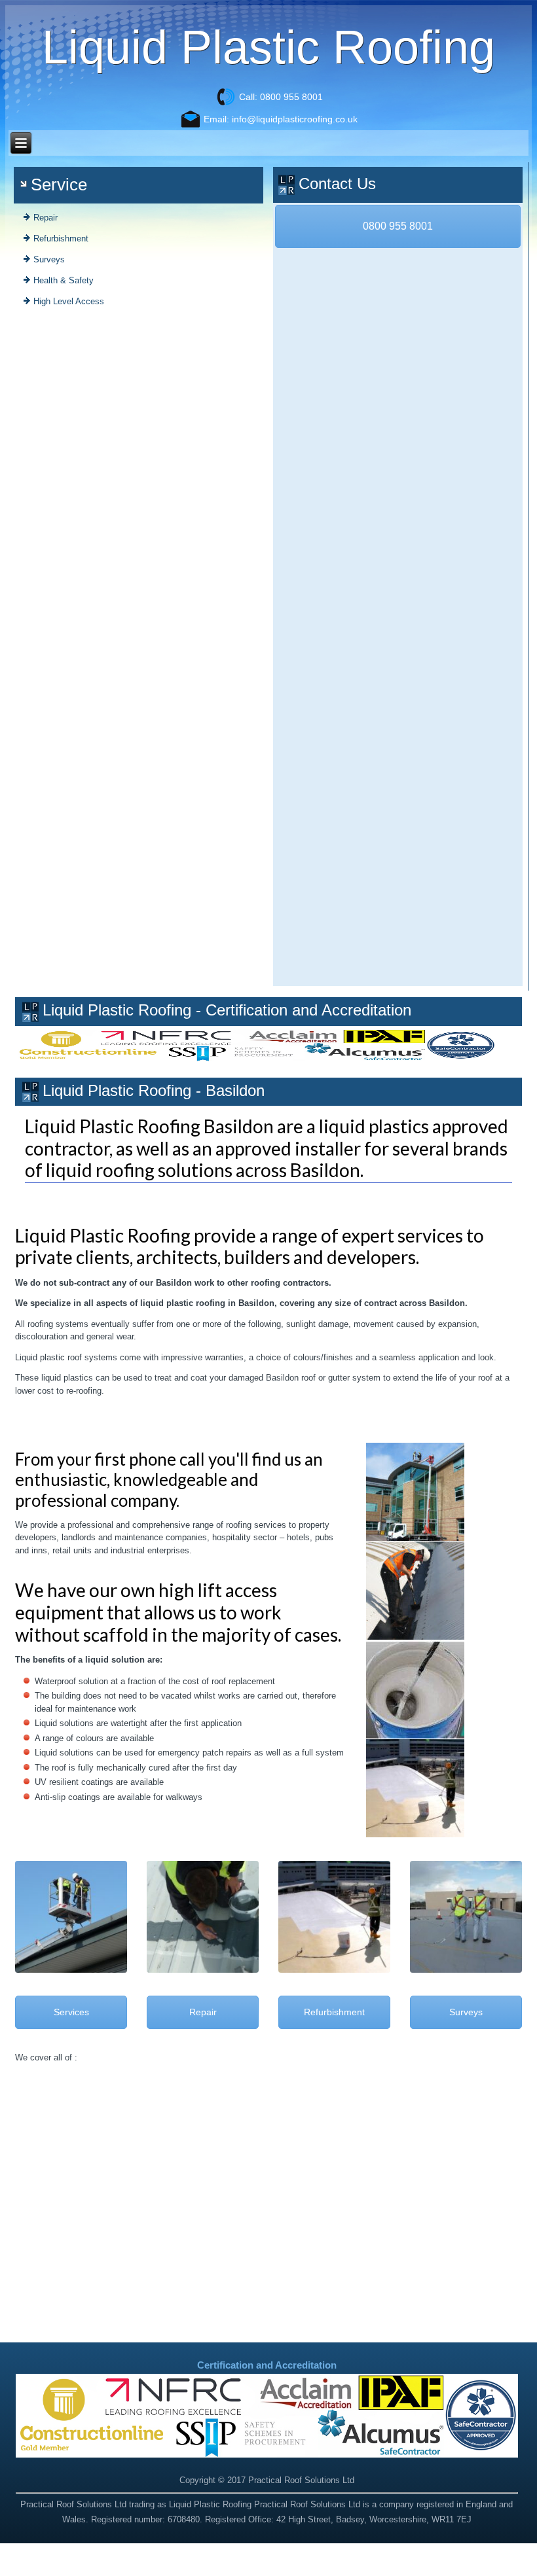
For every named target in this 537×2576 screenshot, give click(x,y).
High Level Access (69, 301)
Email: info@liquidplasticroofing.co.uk (281, 119)
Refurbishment (61, 238)
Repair (46, 218)
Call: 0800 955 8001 (281, 97)
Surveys (49, 259)
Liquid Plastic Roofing (268, 47)
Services (71, 2012)
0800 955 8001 (398, 226)
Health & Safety (64, 280)
